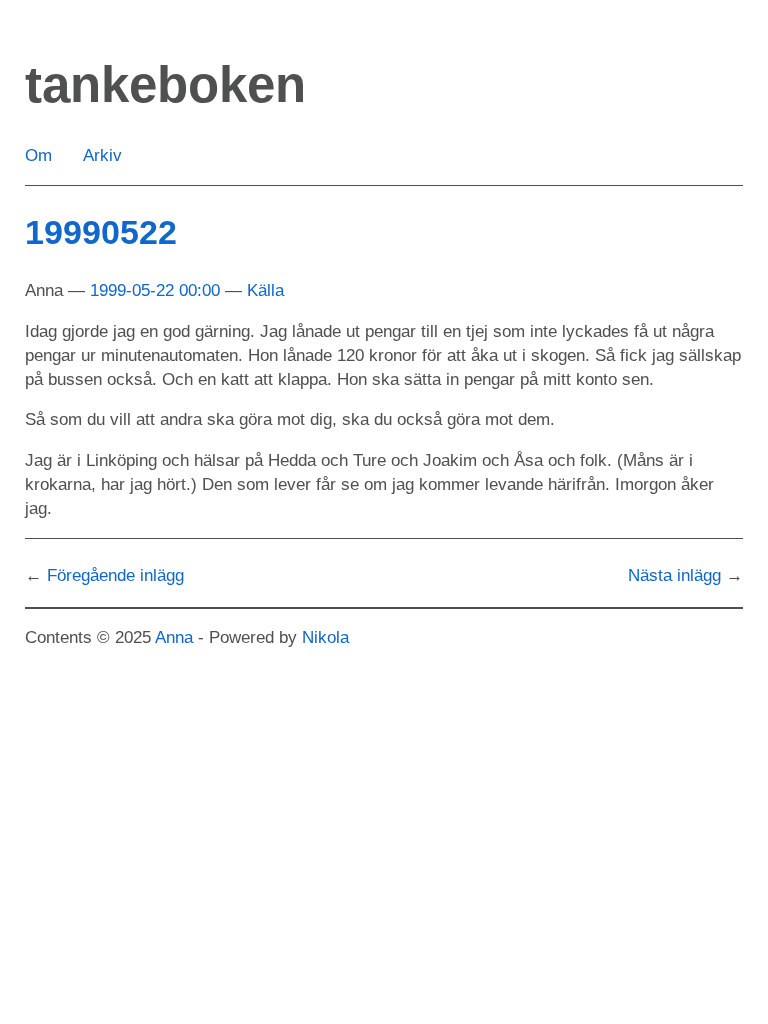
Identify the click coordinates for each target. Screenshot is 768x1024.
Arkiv (102, 155)
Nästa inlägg (674, 575)
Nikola (325, 637)
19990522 (101, 232)
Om (38, 155)
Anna (174, 637)
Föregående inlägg (115, 575)
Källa (265, 290)
